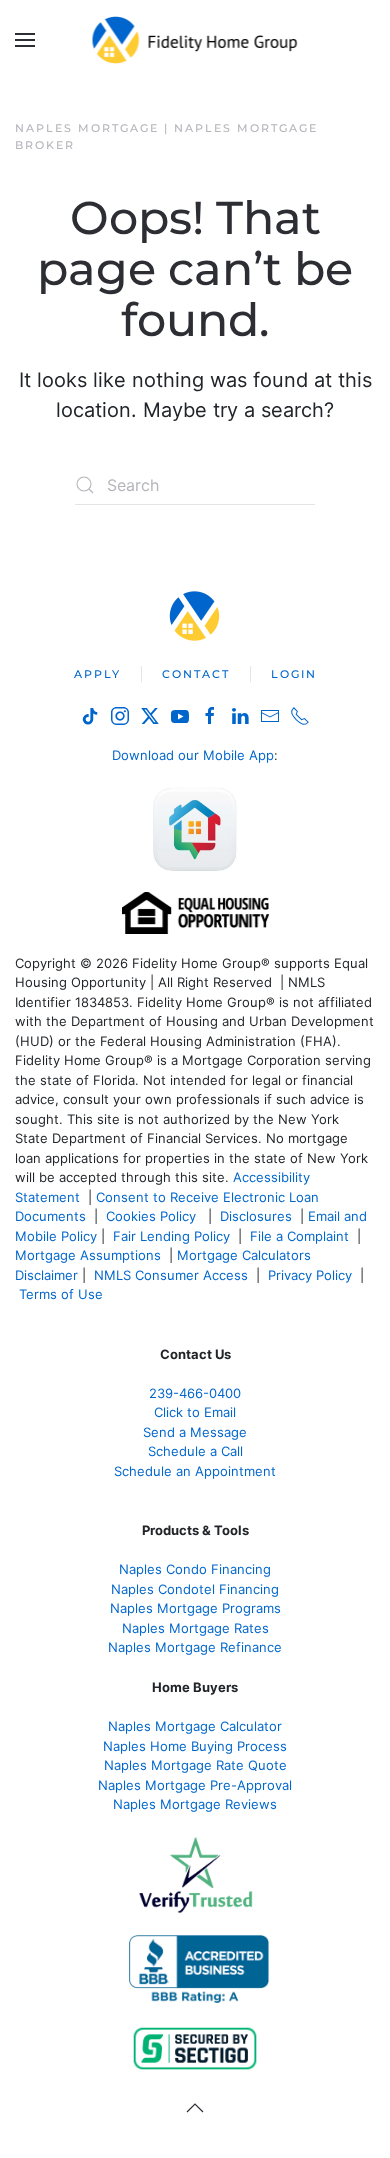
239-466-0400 (195, 1393)
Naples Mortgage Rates (195, 1628)
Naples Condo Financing (195, 1569)
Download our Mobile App (193, 755)
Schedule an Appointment (195, 1471)
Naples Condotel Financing (195, 1589)
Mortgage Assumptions (88, 1255)
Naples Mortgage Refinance (195, 1647)
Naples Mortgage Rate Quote (195, 1765)
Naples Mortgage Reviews (195, 1804)
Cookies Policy (153, 1216)
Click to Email (195, 1412)
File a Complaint (301, 1236)
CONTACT (196, 674)
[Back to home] (195, 40)
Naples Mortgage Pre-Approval (195, 1785)
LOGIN (294, 674)
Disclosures (256, 1216)
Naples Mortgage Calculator (195, 1726)
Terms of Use (63, 1294)
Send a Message (195, 1432)
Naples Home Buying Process (195, 1746)
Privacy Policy (310, 1275)
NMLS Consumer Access (171, 1275)
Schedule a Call (195, 1451)
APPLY (97, 674)
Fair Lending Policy (171, 1236)
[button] (25, 40)
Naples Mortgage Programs (195, 1608)
